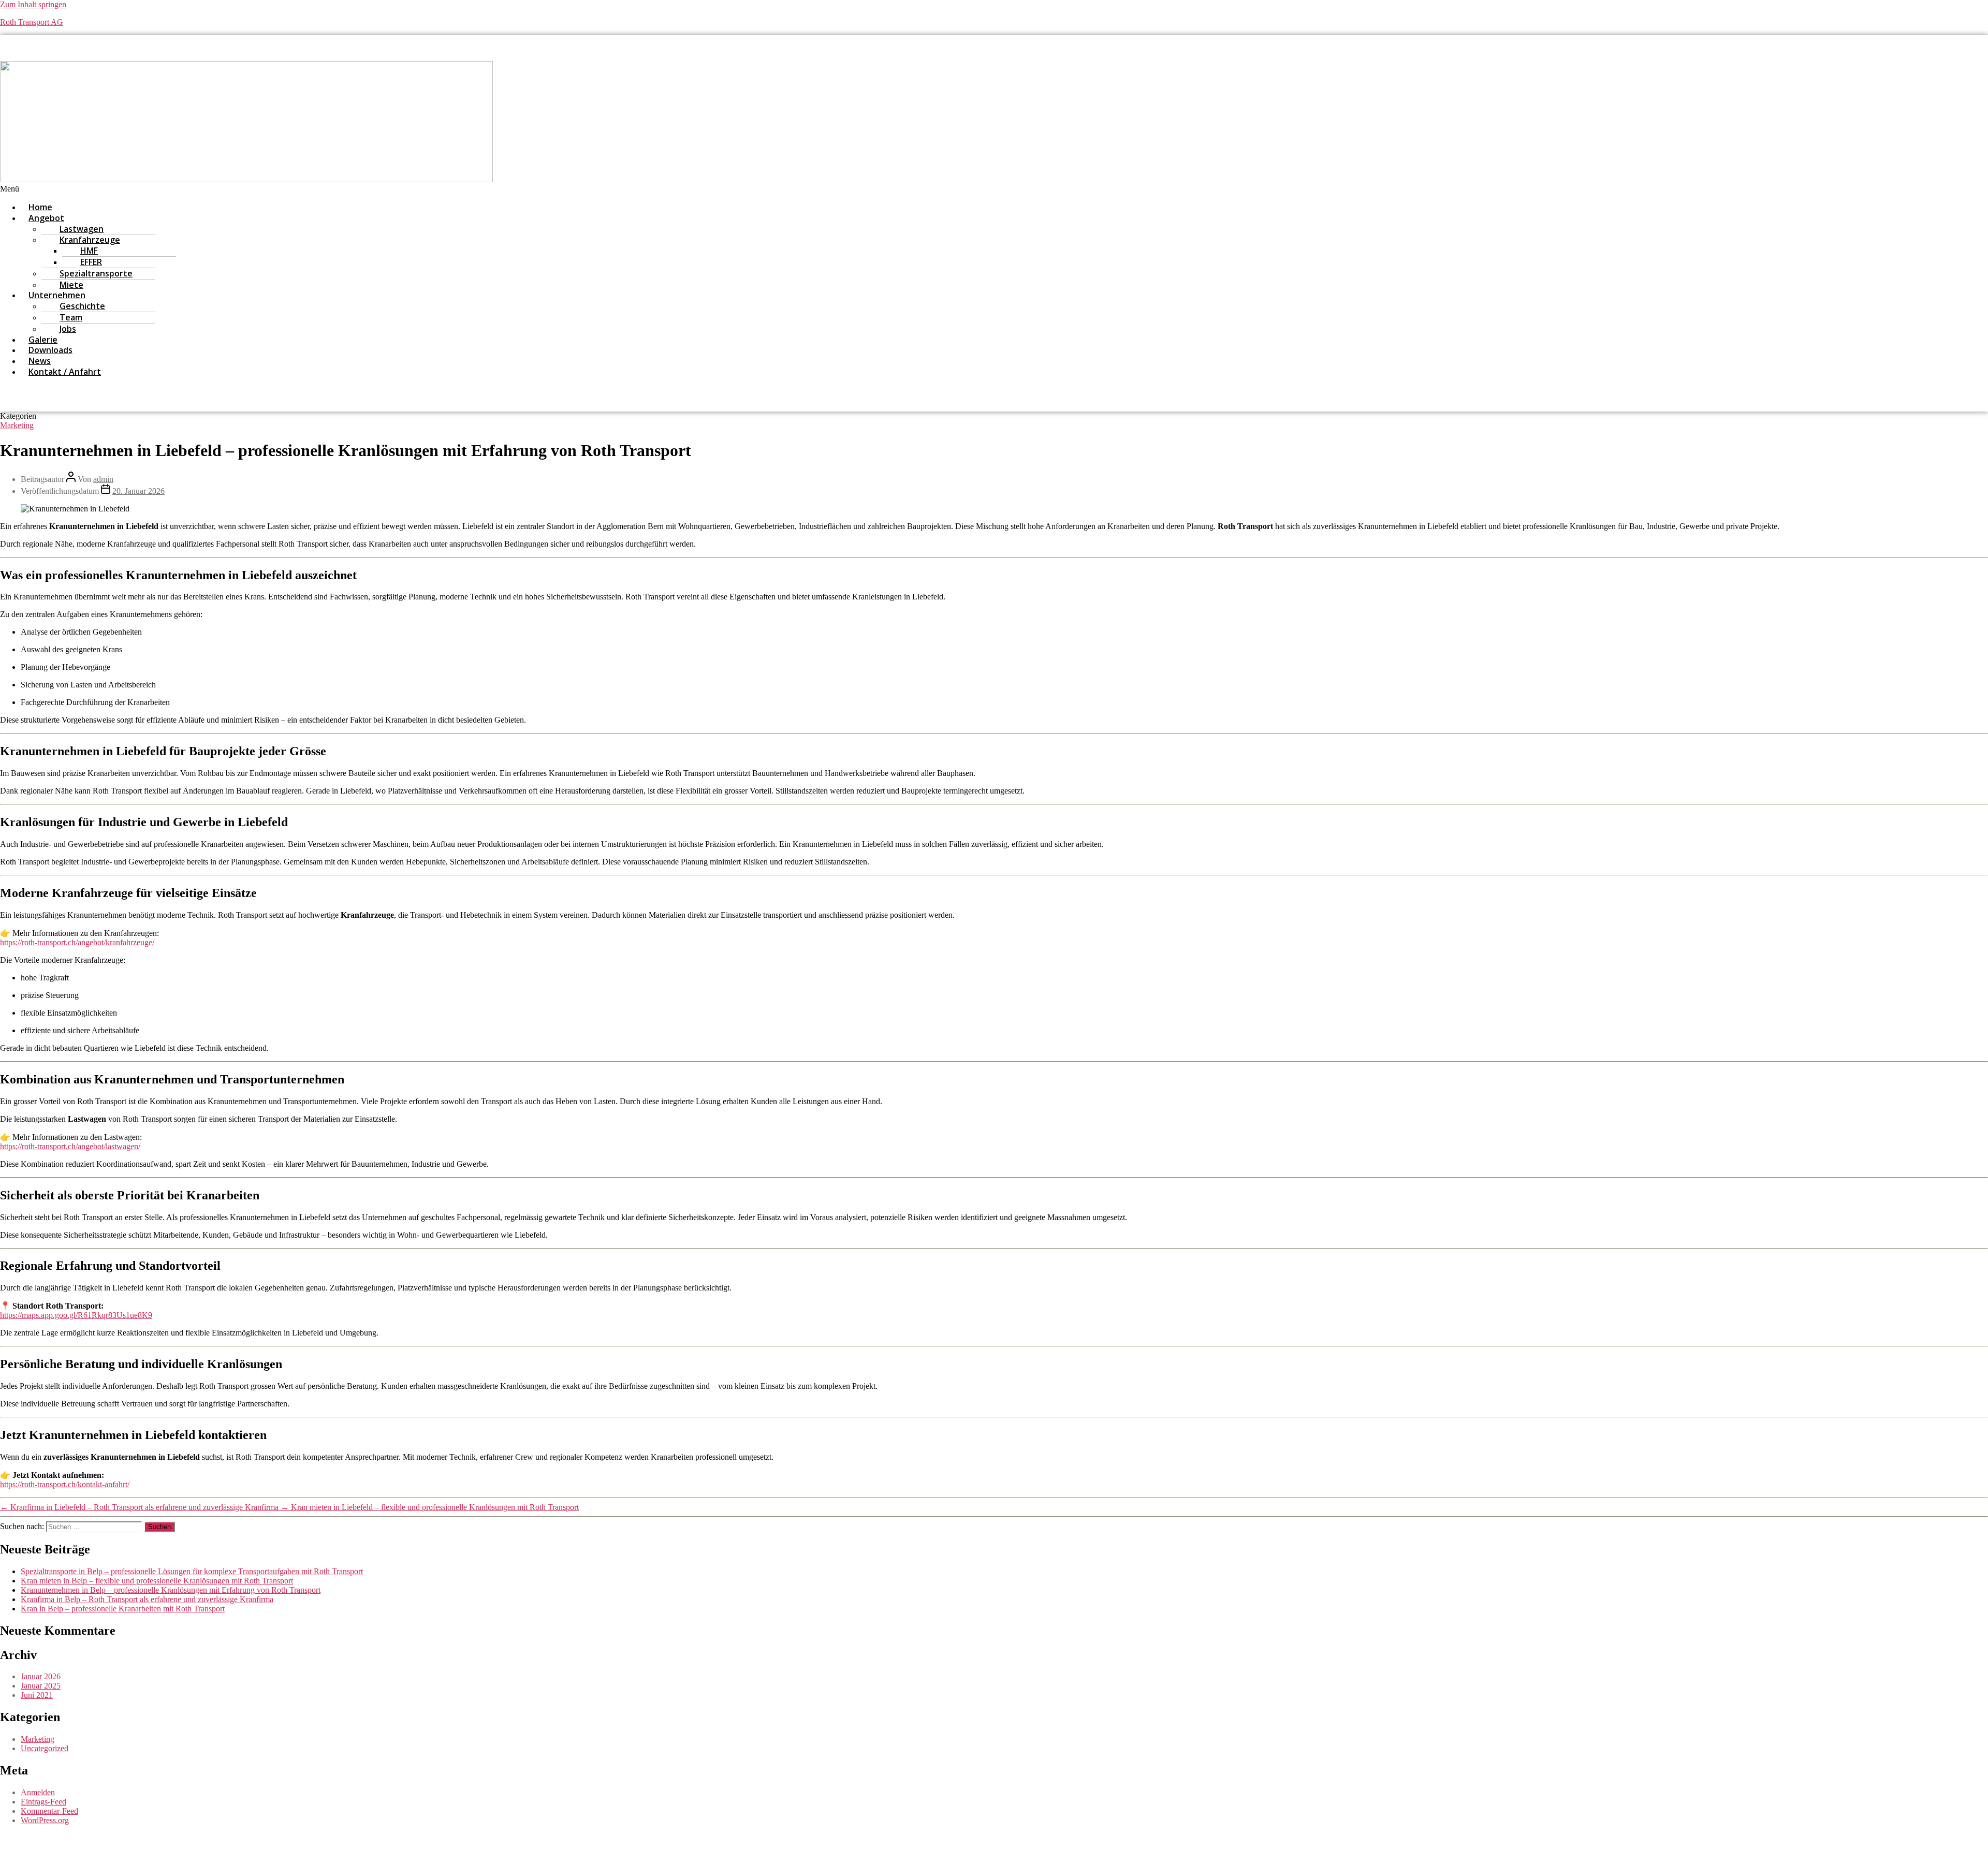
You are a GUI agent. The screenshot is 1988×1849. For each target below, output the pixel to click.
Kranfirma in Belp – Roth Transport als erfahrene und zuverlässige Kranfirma (147, 1599)
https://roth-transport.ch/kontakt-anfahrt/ (65, 1484)
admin (103, 479)
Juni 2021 (37, 1695)
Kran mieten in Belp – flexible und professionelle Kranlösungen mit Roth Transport (157, 1581)
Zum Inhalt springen (33, 4)
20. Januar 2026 (138, 491)
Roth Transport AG (32, 22)
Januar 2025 (41, 1686)
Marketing (17, 425)
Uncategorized (45, 1748)
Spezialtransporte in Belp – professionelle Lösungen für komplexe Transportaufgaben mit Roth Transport (192, 1571)
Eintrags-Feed (43, 1802)
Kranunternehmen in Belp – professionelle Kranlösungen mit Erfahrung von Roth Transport (171, 1590)
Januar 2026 (41, 1676)
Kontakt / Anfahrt (65, 372)
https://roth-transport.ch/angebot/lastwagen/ (70, 1146)
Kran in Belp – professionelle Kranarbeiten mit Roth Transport (123, 1609)
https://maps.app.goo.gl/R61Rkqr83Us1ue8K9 (76, 1315)
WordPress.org (45, 1820)
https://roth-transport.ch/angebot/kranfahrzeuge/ (77, 942)
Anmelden (38, 1792)
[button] (745, 189)
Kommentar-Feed (49, 1811)
